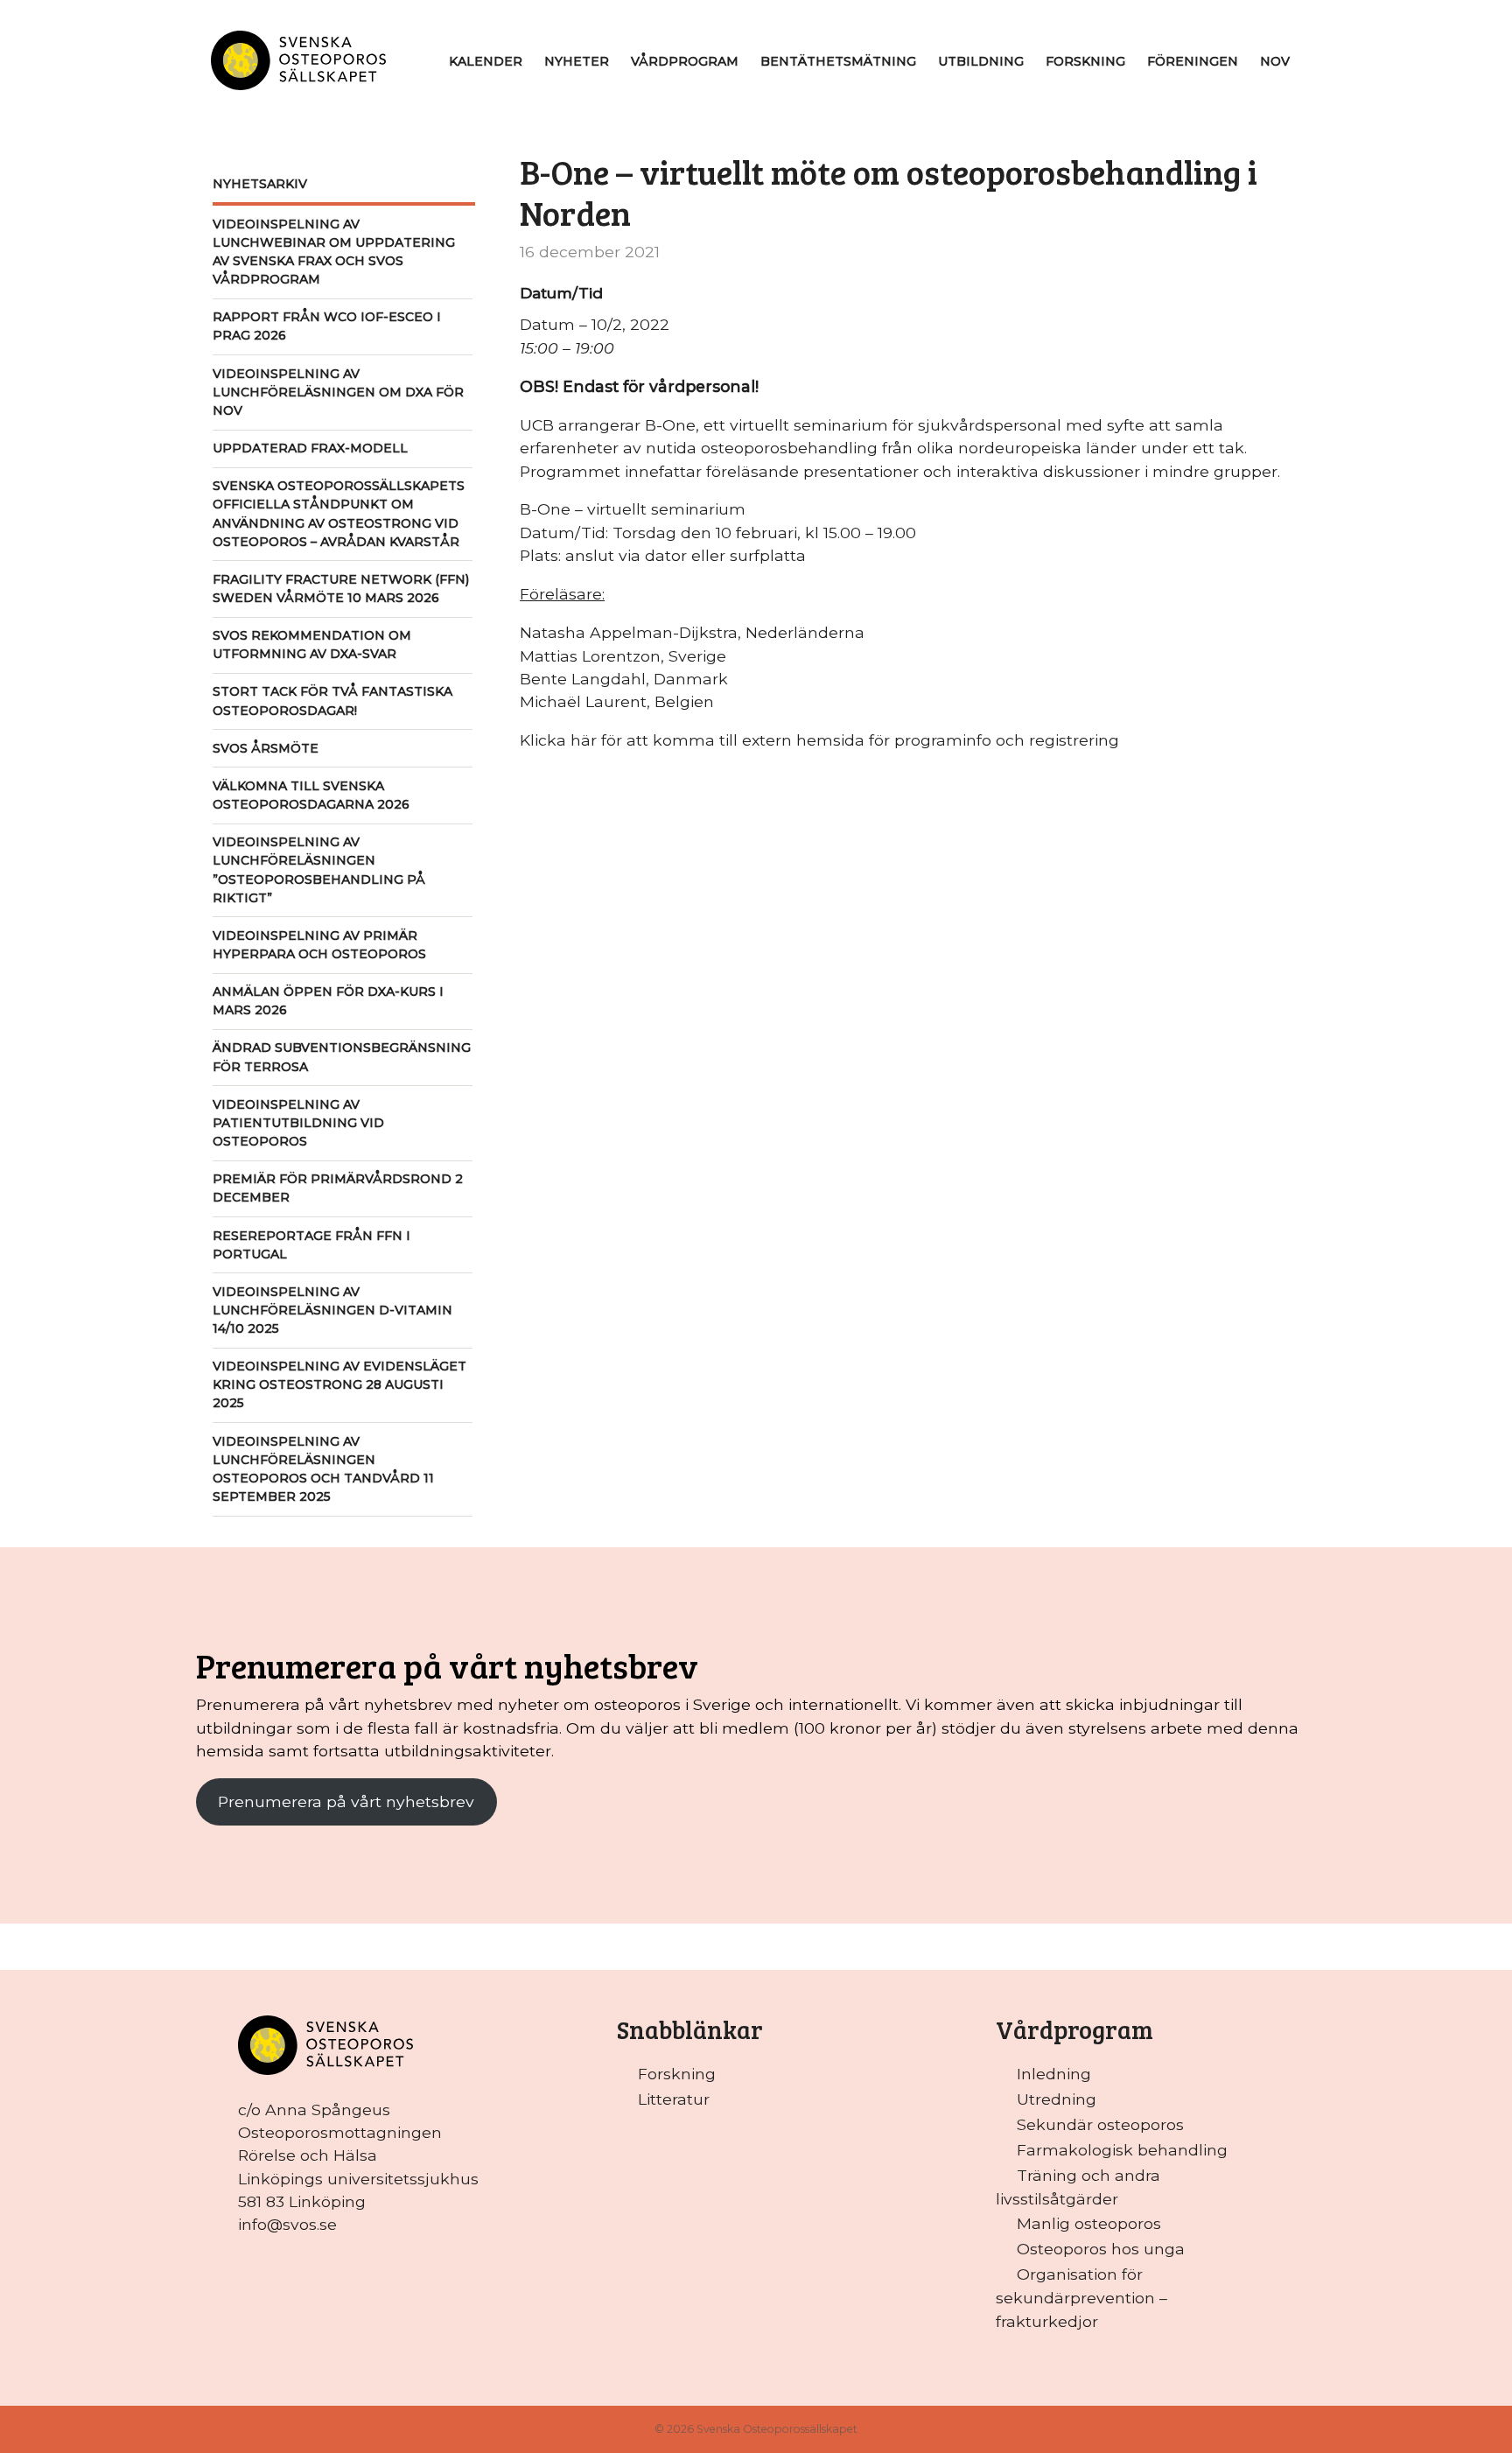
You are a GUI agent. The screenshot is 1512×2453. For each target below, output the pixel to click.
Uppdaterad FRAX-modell (310, 448)
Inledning (1054, 2074)
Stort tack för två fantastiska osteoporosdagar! (332, 701)
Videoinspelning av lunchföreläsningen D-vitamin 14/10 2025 (332, 1310)
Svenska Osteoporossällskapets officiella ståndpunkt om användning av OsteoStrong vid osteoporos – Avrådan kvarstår (339, 513)
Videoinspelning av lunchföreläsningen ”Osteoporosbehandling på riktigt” (319, 869)
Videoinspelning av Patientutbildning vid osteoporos (298, 1123)
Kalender (486, 61)
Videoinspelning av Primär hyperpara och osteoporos (319, 945)
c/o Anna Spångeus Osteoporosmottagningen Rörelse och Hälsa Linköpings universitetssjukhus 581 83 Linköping (358, 2155)
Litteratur (674, 2099)
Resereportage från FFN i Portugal (311, 1245)
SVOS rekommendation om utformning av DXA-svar (312, 645)
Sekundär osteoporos (1100, 2124)
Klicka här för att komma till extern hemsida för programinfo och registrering (819, 740)
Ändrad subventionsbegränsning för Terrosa (342, 1057)
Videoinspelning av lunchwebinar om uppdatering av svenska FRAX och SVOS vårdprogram (334, 252)
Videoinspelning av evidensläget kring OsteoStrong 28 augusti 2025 (339, 1384)
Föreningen (1193, 61)
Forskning (1085, 61)
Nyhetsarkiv (260, 184)
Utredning (1057, 2099)
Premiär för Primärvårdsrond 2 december (338, 1188)
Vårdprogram (685, 61)
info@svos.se (287, 2224)
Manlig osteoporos (1089, 2223)
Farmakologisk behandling (1122, 2150)
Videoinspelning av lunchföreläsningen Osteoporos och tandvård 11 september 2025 (323, 1469)
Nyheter (577, 61)
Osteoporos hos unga (1101, 2249)
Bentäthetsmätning (838, 61)
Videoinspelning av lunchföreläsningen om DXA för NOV (338, 392)
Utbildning (981, 61)
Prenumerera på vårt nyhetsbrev (346, 1801)
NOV (1275, 61)
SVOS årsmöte (266, 748)
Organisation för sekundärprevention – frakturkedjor (1081, 2297)
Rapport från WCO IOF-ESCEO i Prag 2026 (327, 326)
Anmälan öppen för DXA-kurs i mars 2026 (328, 1001)
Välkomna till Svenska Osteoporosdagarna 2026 (311, 795)
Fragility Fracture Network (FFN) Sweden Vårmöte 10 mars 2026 (341, 589)
